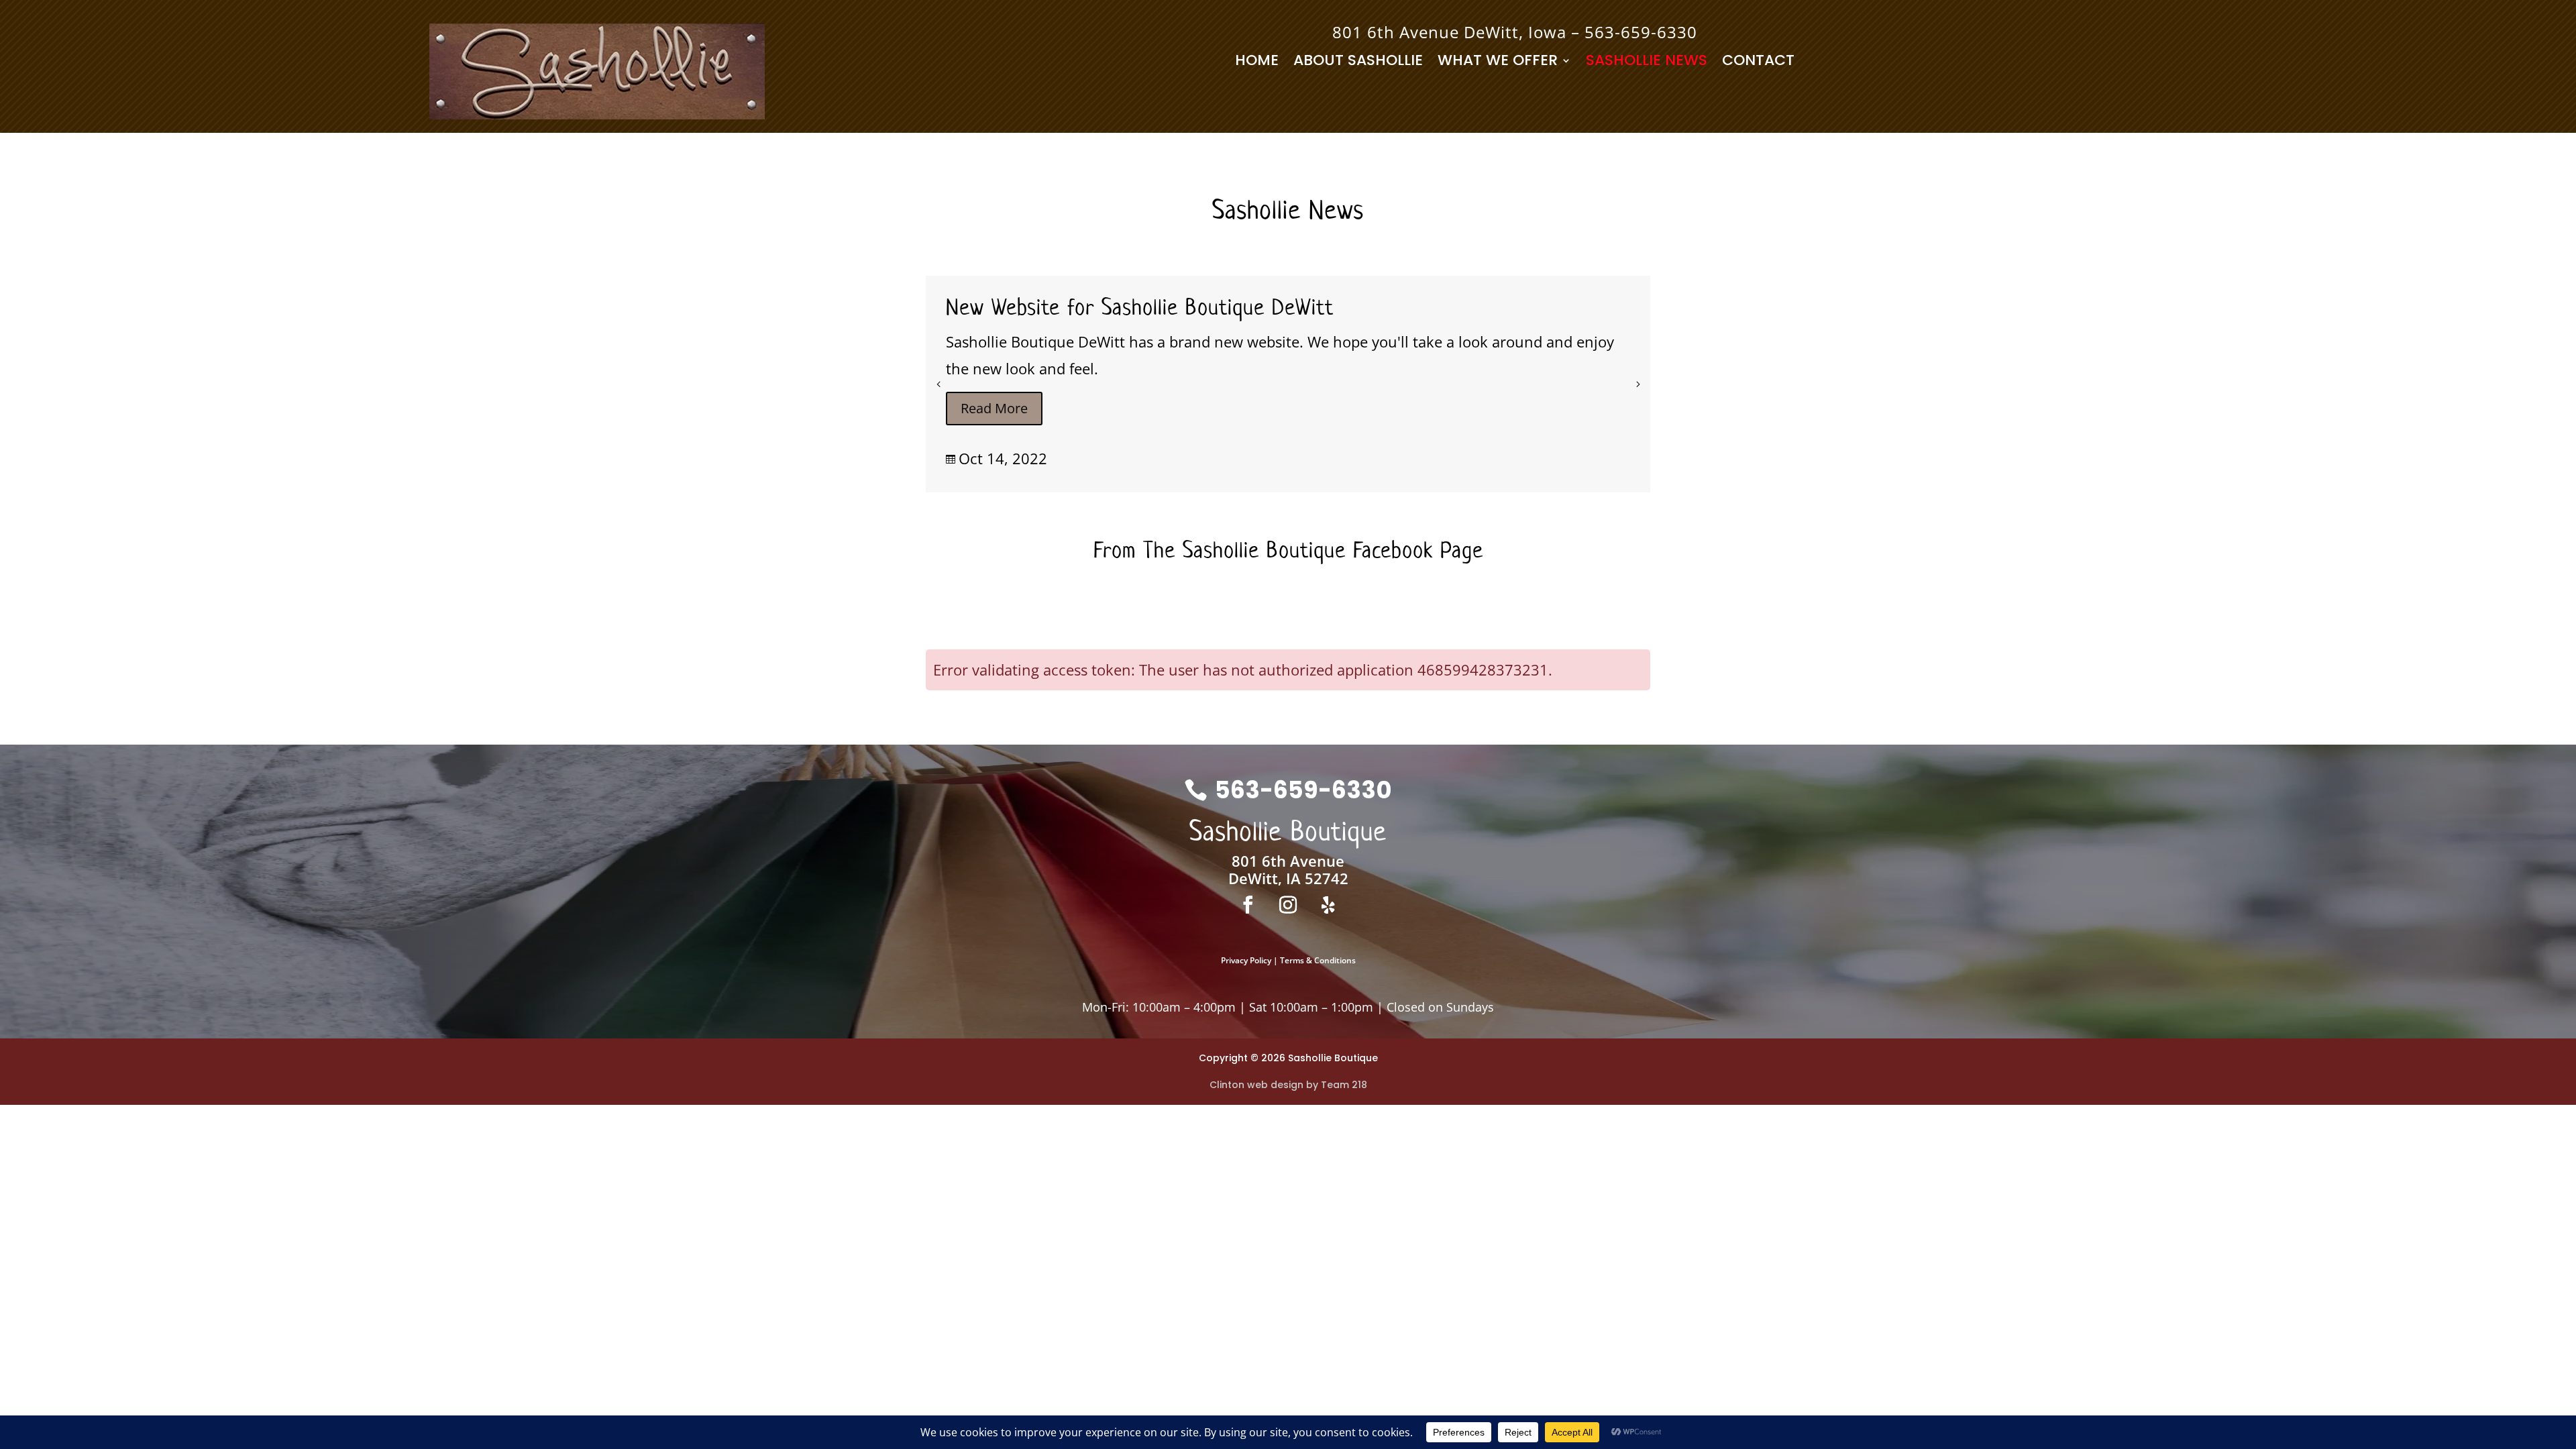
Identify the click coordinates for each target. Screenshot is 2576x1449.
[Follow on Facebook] (1248, 905)
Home (1257, 63)
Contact (1758, 63)
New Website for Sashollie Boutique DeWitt (1140, 307)
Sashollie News (1647, 63)
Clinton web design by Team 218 (1288, 1085)
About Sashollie (1358, 63)
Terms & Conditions (1318, 960)
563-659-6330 (1641, 32)
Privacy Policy (1246, 960)
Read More (994, 408)
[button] (1638, 384)
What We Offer (1498, 63)
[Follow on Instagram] (1288, 905)
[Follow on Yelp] (1328, 905)
